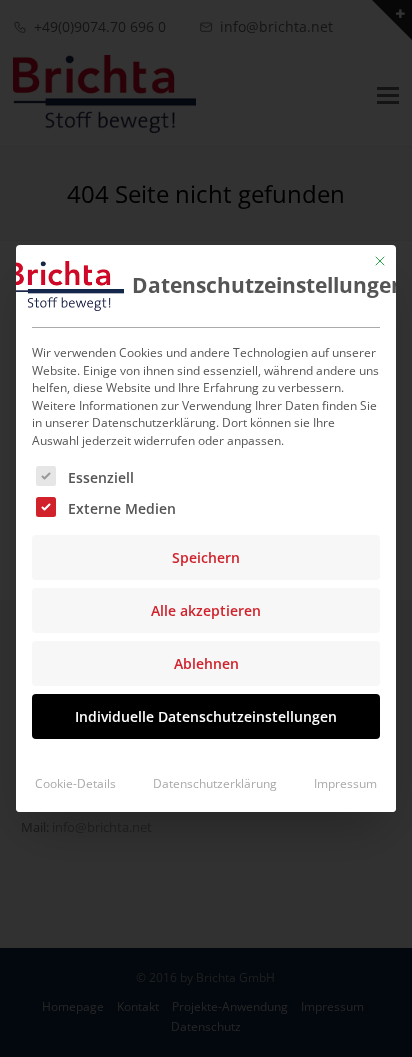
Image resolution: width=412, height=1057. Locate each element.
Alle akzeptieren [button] (206, 610)
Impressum (345, 783)
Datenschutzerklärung (215, 783)
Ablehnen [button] (206, 663)
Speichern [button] (206, 557)
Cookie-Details (75, 783)
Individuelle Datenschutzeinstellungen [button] (206, 716)
